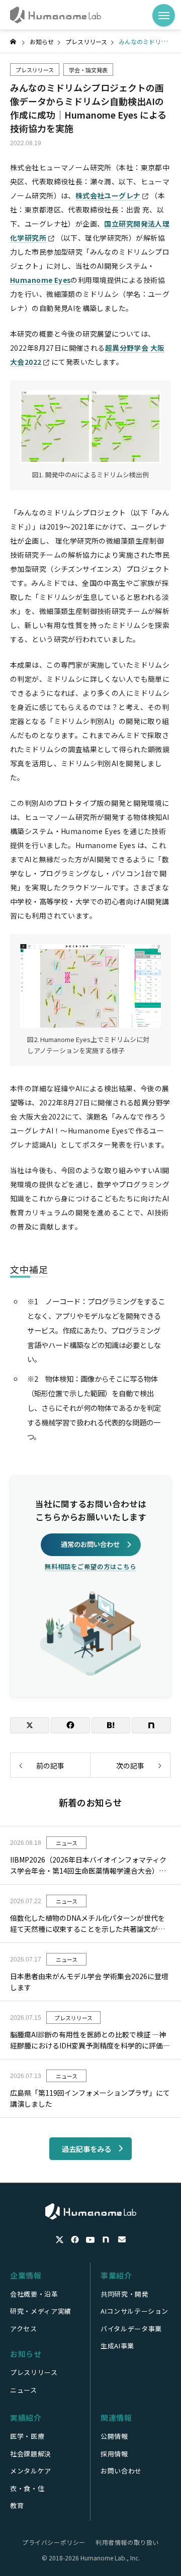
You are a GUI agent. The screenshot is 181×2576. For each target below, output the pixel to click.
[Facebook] (75, 2240)
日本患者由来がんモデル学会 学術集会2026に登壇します (89, 1982)
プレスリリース (35, 70)
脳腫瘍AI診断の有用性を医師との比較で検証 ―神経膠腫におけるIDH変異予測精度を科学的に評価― (90, 2040)
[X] (60, 2240)
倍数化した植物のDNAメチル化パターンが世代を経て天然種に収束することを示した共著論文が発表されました (87, 1924)
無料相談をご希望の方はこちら (90, 1566)
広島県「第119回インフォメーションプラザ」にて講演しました (90, 2098)
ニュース (67, 1843)
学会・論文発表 (88, 70)
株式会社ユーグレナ (108, 195)
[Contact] (122, 2240)
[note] (107, 2240)
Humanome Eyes (40, 280)
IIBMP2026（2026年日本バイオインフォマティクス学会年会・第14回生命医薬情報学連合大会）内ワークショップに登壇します (88, 1866)
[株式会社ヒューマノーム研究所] (56, 15)
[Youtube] (90, 2240)
